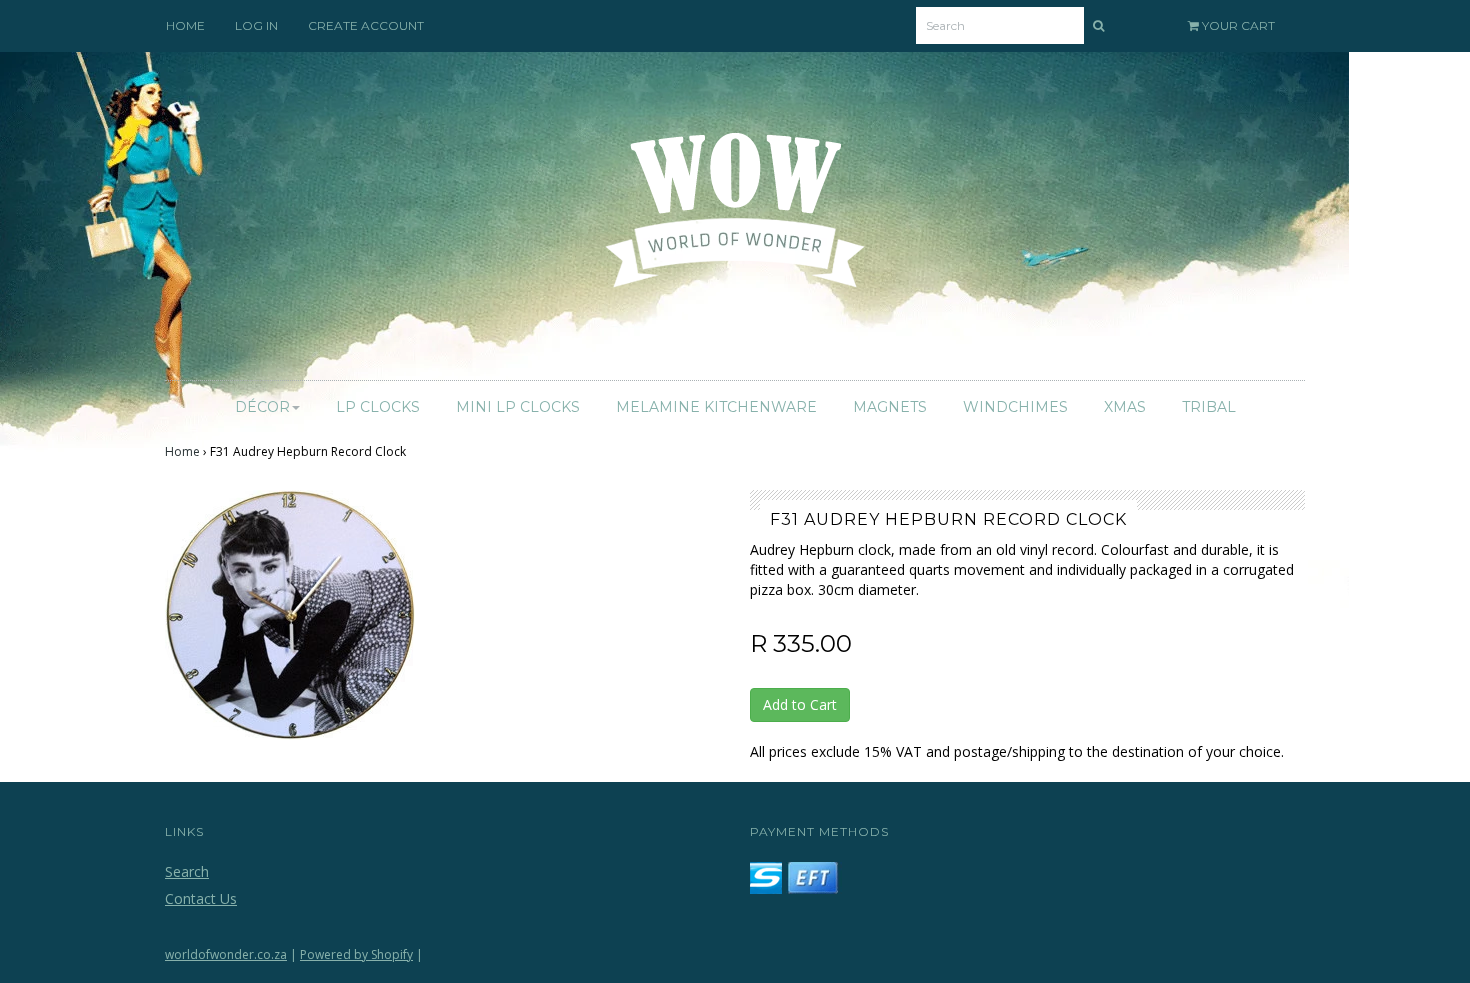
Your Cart (1237, 25)
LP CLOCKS (378, 407)
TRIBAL (1209, 407)
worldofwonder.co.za (226, 954)
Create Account (366, 25)
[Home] (735, 222)
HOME (185, 25)
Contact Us (201, 898)
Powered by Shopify (356, 954)
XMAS (1125, 407)
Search (187, 871)
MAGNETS (890, 407)
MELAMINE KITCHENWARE (716, 407)
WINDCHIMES (1015, 407)
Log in (256, 25)
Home (182, 451)
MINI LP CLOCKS (518, 407)
